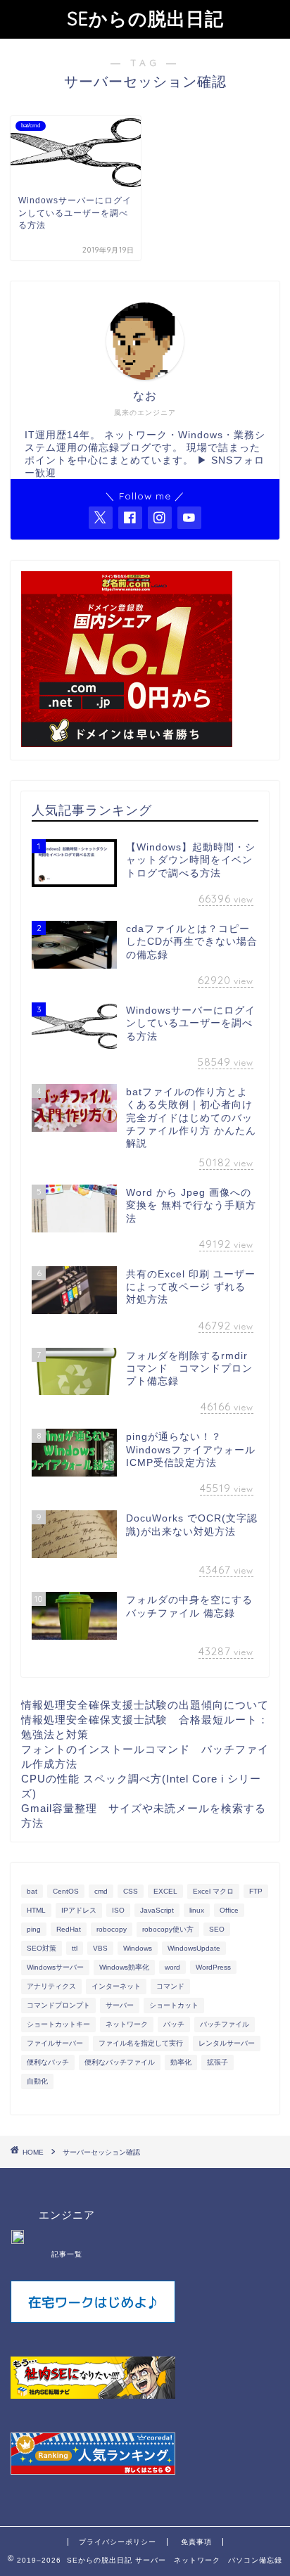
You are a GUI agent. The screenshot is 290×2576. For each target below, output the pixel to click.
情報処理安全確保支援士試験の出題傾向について (145, 1705)
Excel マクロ (213, 1891)
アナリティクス (51, 1986)
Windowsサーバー (55, 1967)
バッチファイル (225, 2024)
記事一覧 (67, 2254)
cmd (101, 1891)
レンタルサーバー (227, 2043)
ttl (75, 1948)
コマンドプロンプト (58, 2005)
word (172, 1967)
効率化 (181, 2062)
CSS (131, 1891)
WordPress (213, 1967)
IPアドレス (79, 1910)
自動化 (37, 2081)
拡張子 (217, 2062)
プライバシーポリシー (118, 2542)
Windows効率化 (124, 1967)
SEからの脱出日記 (145, 18)
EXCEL (165, 1891)
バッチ (174, 2024)
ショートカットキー (58, 2024)
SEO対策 (42, 1948)
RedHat (69, 1929)
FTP (256, 1891)
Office (229, 1910)
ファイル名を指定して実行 (141, 2043)
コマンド (170, 1986)
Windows (138, 1948)
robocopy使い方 (168, 1929)
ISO (118, 1910)
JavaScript (157, 1910)
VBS (100, 1948)
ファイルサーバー (55, 2043)
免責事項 (196, 2542)
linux (197, 1910)
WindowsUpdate (194, 1948)
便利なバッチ (48, 2062)
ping (34, 1929)
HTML (36, 1910)
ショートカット (174, 2005)
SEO (217, 1929)
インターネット (116, 1986)
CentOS (66, 1891)
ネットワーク (127, 2024)
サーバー (120, 2005)
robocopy (112, 1929)
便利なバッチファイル (120, 2062)
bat (32, 1891)
